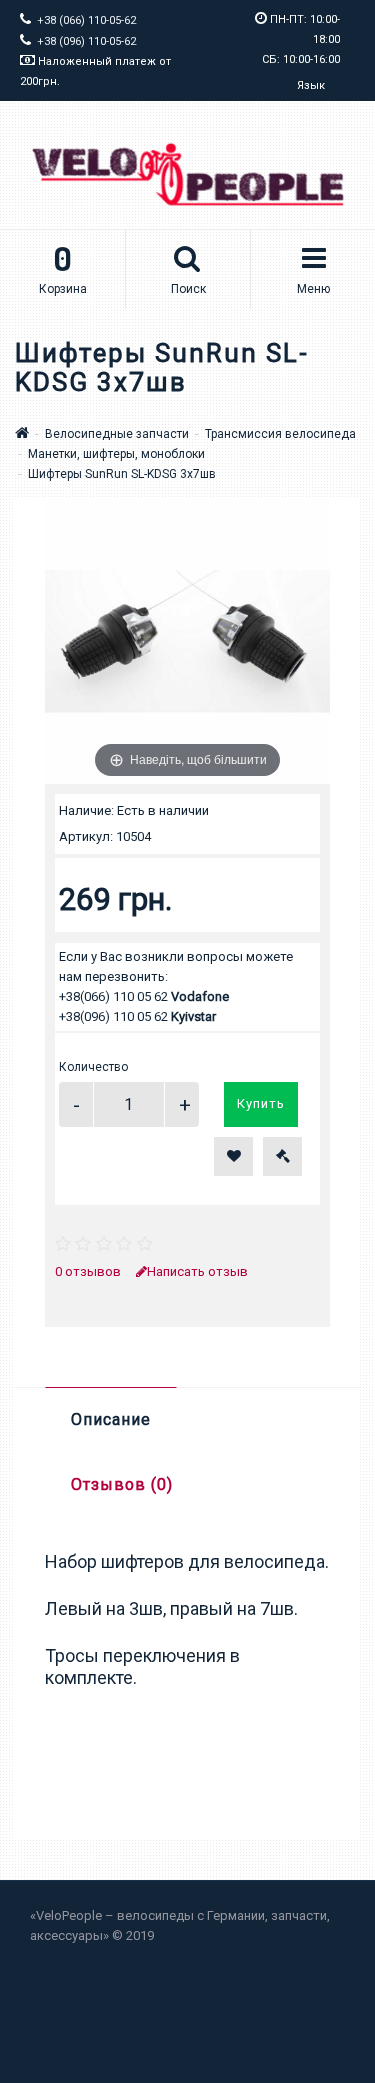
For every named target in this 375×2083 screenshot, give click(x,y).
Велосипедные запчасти (117, 434)
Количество (93, 1067)
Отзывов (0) (122, 1484)
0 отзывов (88, 1271)
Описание (111, 1419)
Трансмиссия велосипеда (280, 434)
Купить (261, 1103)
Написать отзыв (197, 1271)
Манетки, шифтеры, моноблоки (116, 454)
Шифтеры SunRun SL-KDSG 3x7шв (122, 474)
